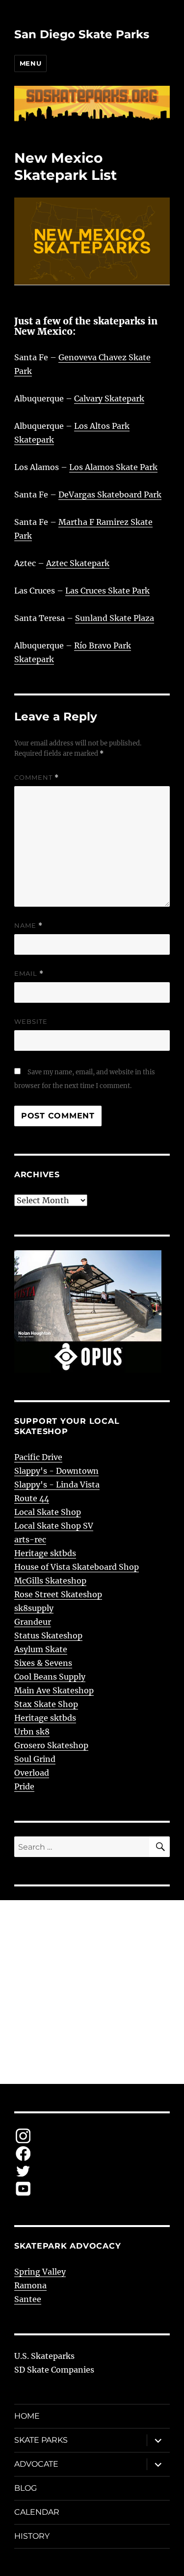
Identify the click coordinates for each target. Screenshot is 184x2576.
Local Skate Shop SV (54, 1526)
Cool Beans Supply (50, 1677)
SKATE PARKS (41, 2440)
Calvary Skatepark (109, 398)
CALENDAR (37, 2512)
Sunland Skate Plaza (115, 618)
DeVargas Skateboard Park (110, 495)
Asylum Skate (41, 1649)
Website (31, 1021)
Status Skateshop (48, 1635)
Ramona (30, 2285)
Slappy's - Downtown (56, 1471)
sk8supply (34, 1608)
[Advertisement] (92, 1992)
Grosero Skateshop (51, 1745)
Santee (28, 2299)
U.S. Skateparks (44, 2356)
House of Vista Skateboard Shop (77, 1567)
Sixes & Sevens (43, 1663)
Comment (37, 778)
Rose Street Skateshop (58, 1594)
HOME (27, 2416)
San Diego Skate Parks (82, 34)
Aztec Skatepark (78, 563)
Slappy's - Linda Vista (57, 1485)
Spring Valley (40, 2272)
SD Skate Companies (54, 2370)
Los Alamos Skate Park (113, 467)
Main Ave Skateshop (54, 1690)
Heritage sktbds (45, 1553)
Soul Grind (35, 1759)
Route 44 (32, 1498)
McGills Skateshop (50, 1581)
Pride (24, 1786)
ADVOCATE (36, 2464)
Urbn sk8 (32, 1732)
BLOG (26, 2488)
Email (29, 974)
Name (28, 926)
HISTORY (32, 2536)
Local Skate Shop (48, 1512)
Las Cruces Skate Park (107, 591)
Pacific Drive (38, 1457)
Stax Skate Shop (46, 1704)
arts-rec (30, 1539)
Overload (32, 1773)
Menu (30, 63)
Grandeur (33, 1622)
